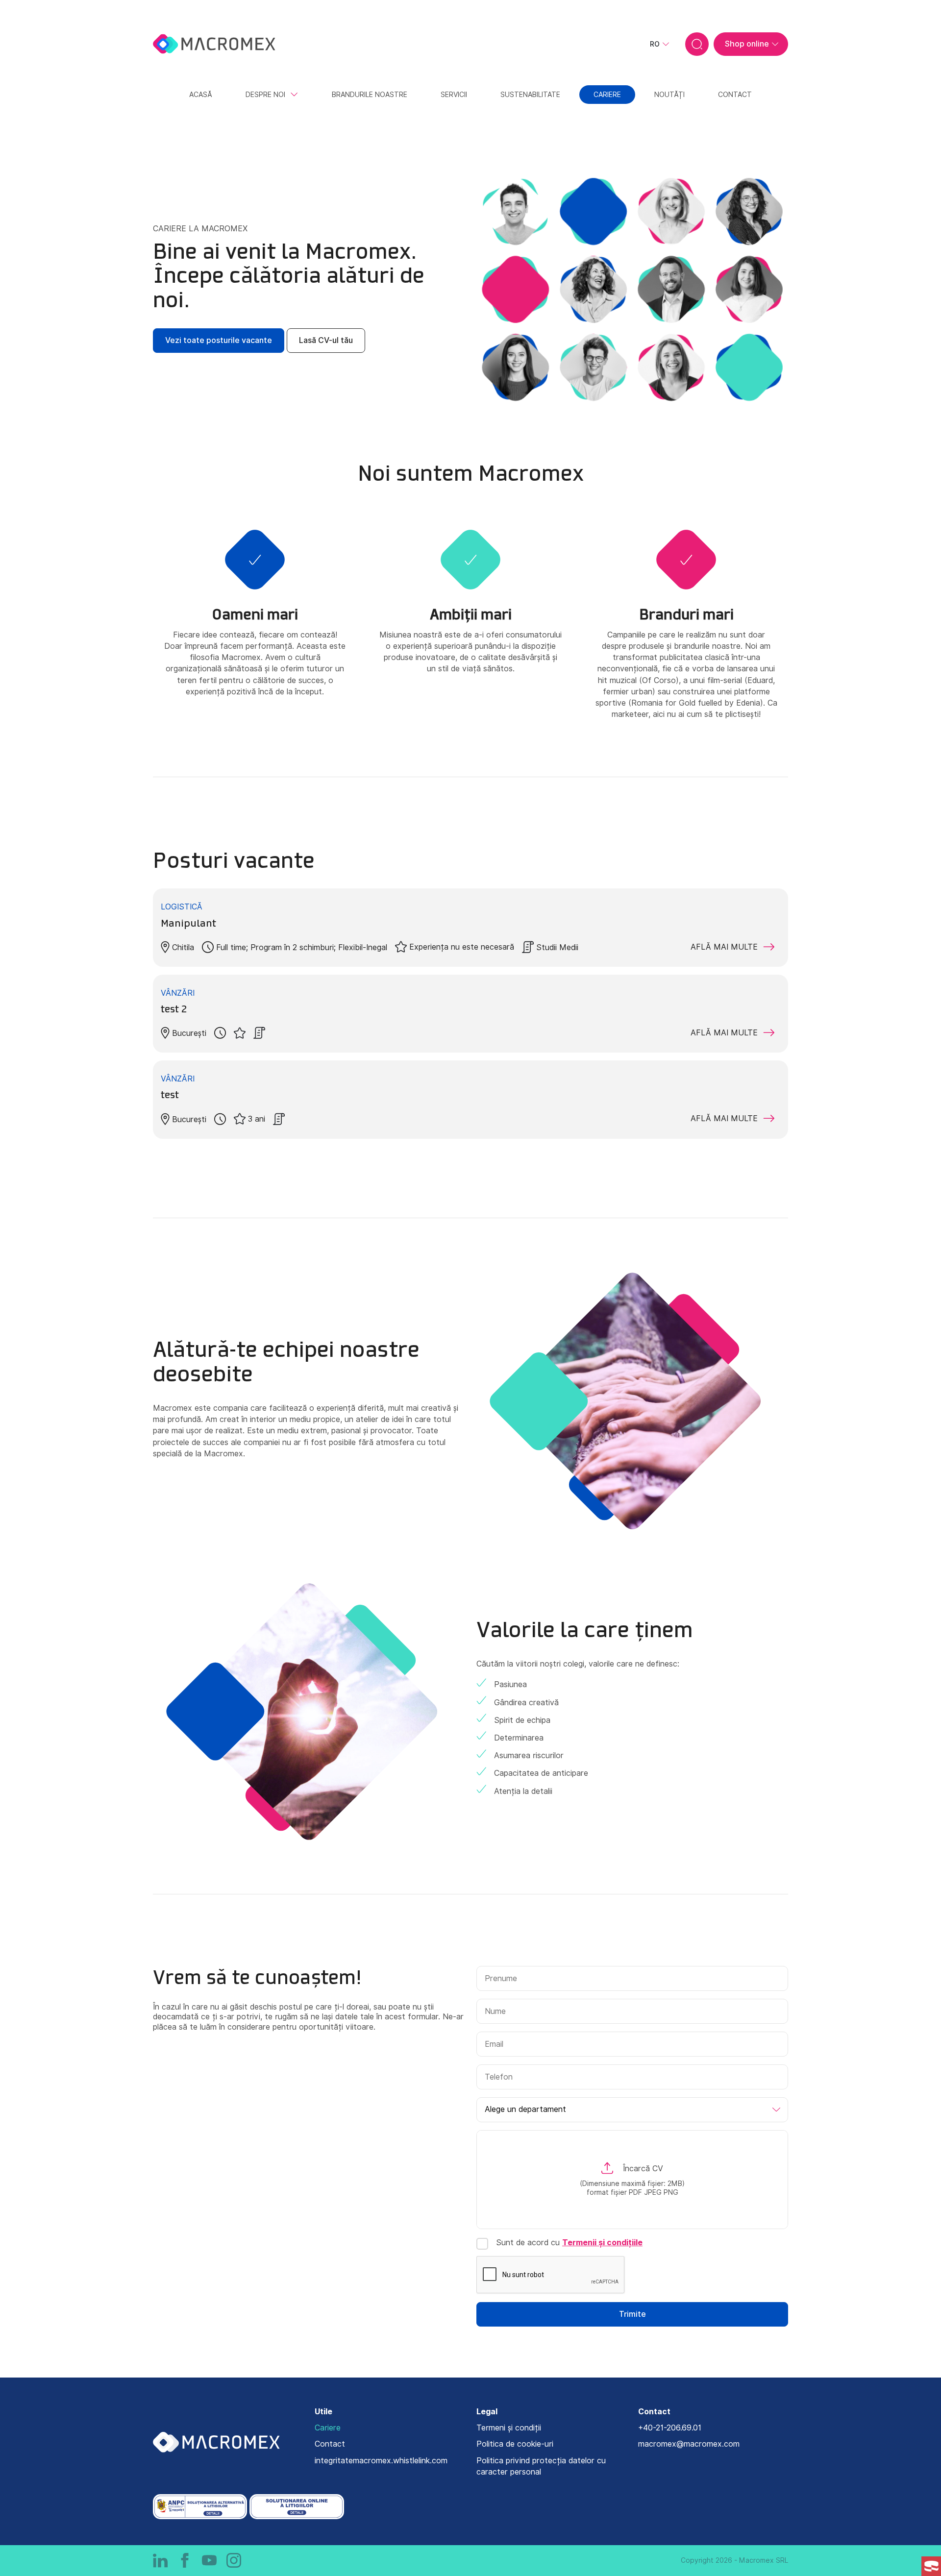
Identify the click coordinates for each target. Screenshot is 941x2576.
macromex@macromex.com (689, 2444)
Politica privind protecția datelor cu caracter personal (541, 2466)
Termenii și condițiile (602, 2243)
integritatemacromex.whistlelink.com (381, 2461)
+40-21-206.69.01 (670, 2428)
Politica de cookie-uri (515, 2444)
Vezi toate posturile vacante (219, 340)
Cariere (328, 2428)
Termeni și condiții (509, 2428)
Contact (330, 2444)
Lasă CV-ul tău (326, 340)
